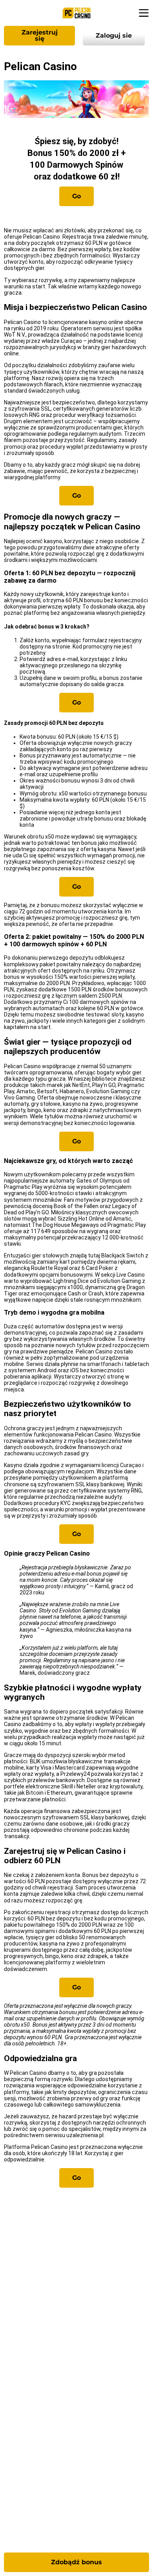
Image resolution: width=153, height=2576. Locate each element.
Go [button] (76, 196)
